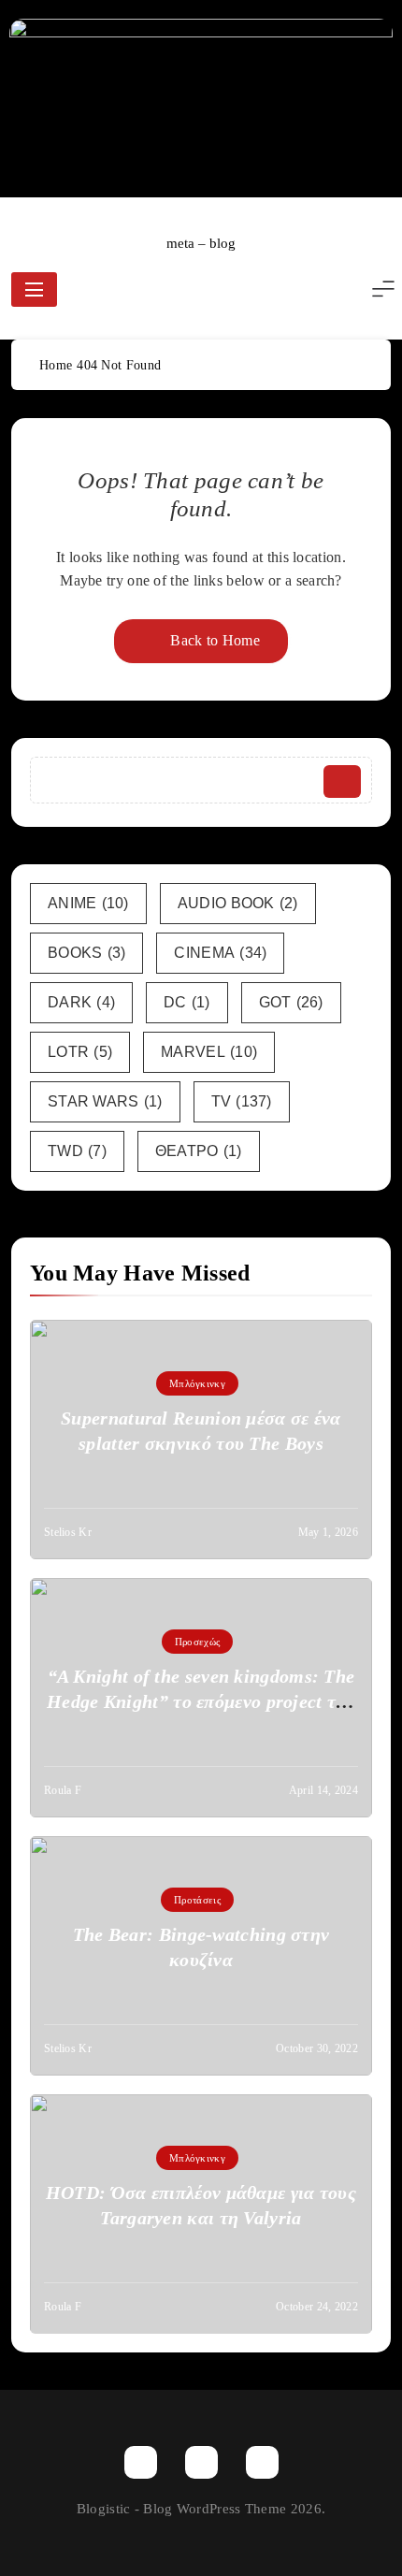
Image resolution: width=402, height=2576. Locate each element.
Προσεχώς (197, 1642)
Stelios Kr (68, 1532)
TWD (77, 1151)
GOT (291, 1002)
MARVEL (209, 1052)
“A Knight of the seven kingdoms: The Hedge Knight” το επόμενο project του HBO (201, 1701)
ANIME (88, 903)
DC (187, 1002)
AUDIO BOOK (238, 903)
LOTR (80, 1052)
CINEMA (220, 953)
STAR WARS (105, 1101)
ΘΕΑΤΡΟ (199, 1151)
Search (342, 781)
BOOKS (86, 953)
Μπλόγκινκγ (197, 1383)
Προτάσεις (197, 1900)
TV (242, 1101)
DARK (81, 1002)
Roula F (63, 1790)
